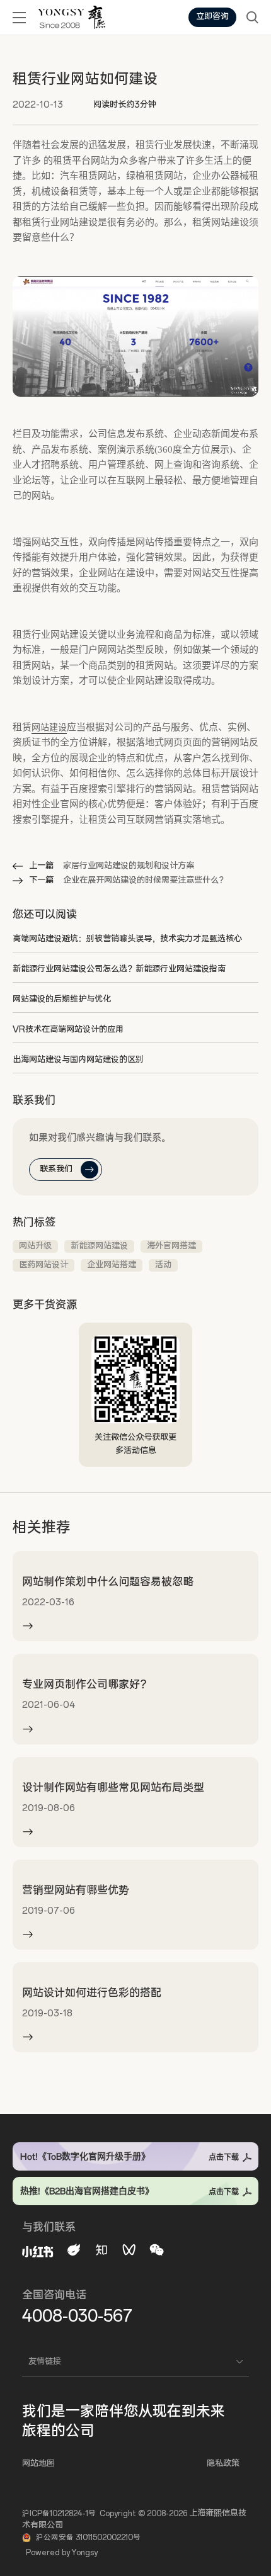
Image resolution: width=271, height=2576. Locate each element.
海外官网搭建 (171, 1246)
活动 (163, 1265)
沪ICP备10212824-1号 (59, 2514)
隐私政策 (223, 2464)
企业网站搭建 (112, 1265)
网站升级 (35, 1246)
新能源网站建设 (99, 1246)
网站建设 (49, 727)
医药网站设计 (43, 1265)
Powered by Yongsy (62, 2553)
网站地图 (38, 2464)
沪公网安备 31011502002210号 (88, 2538)
